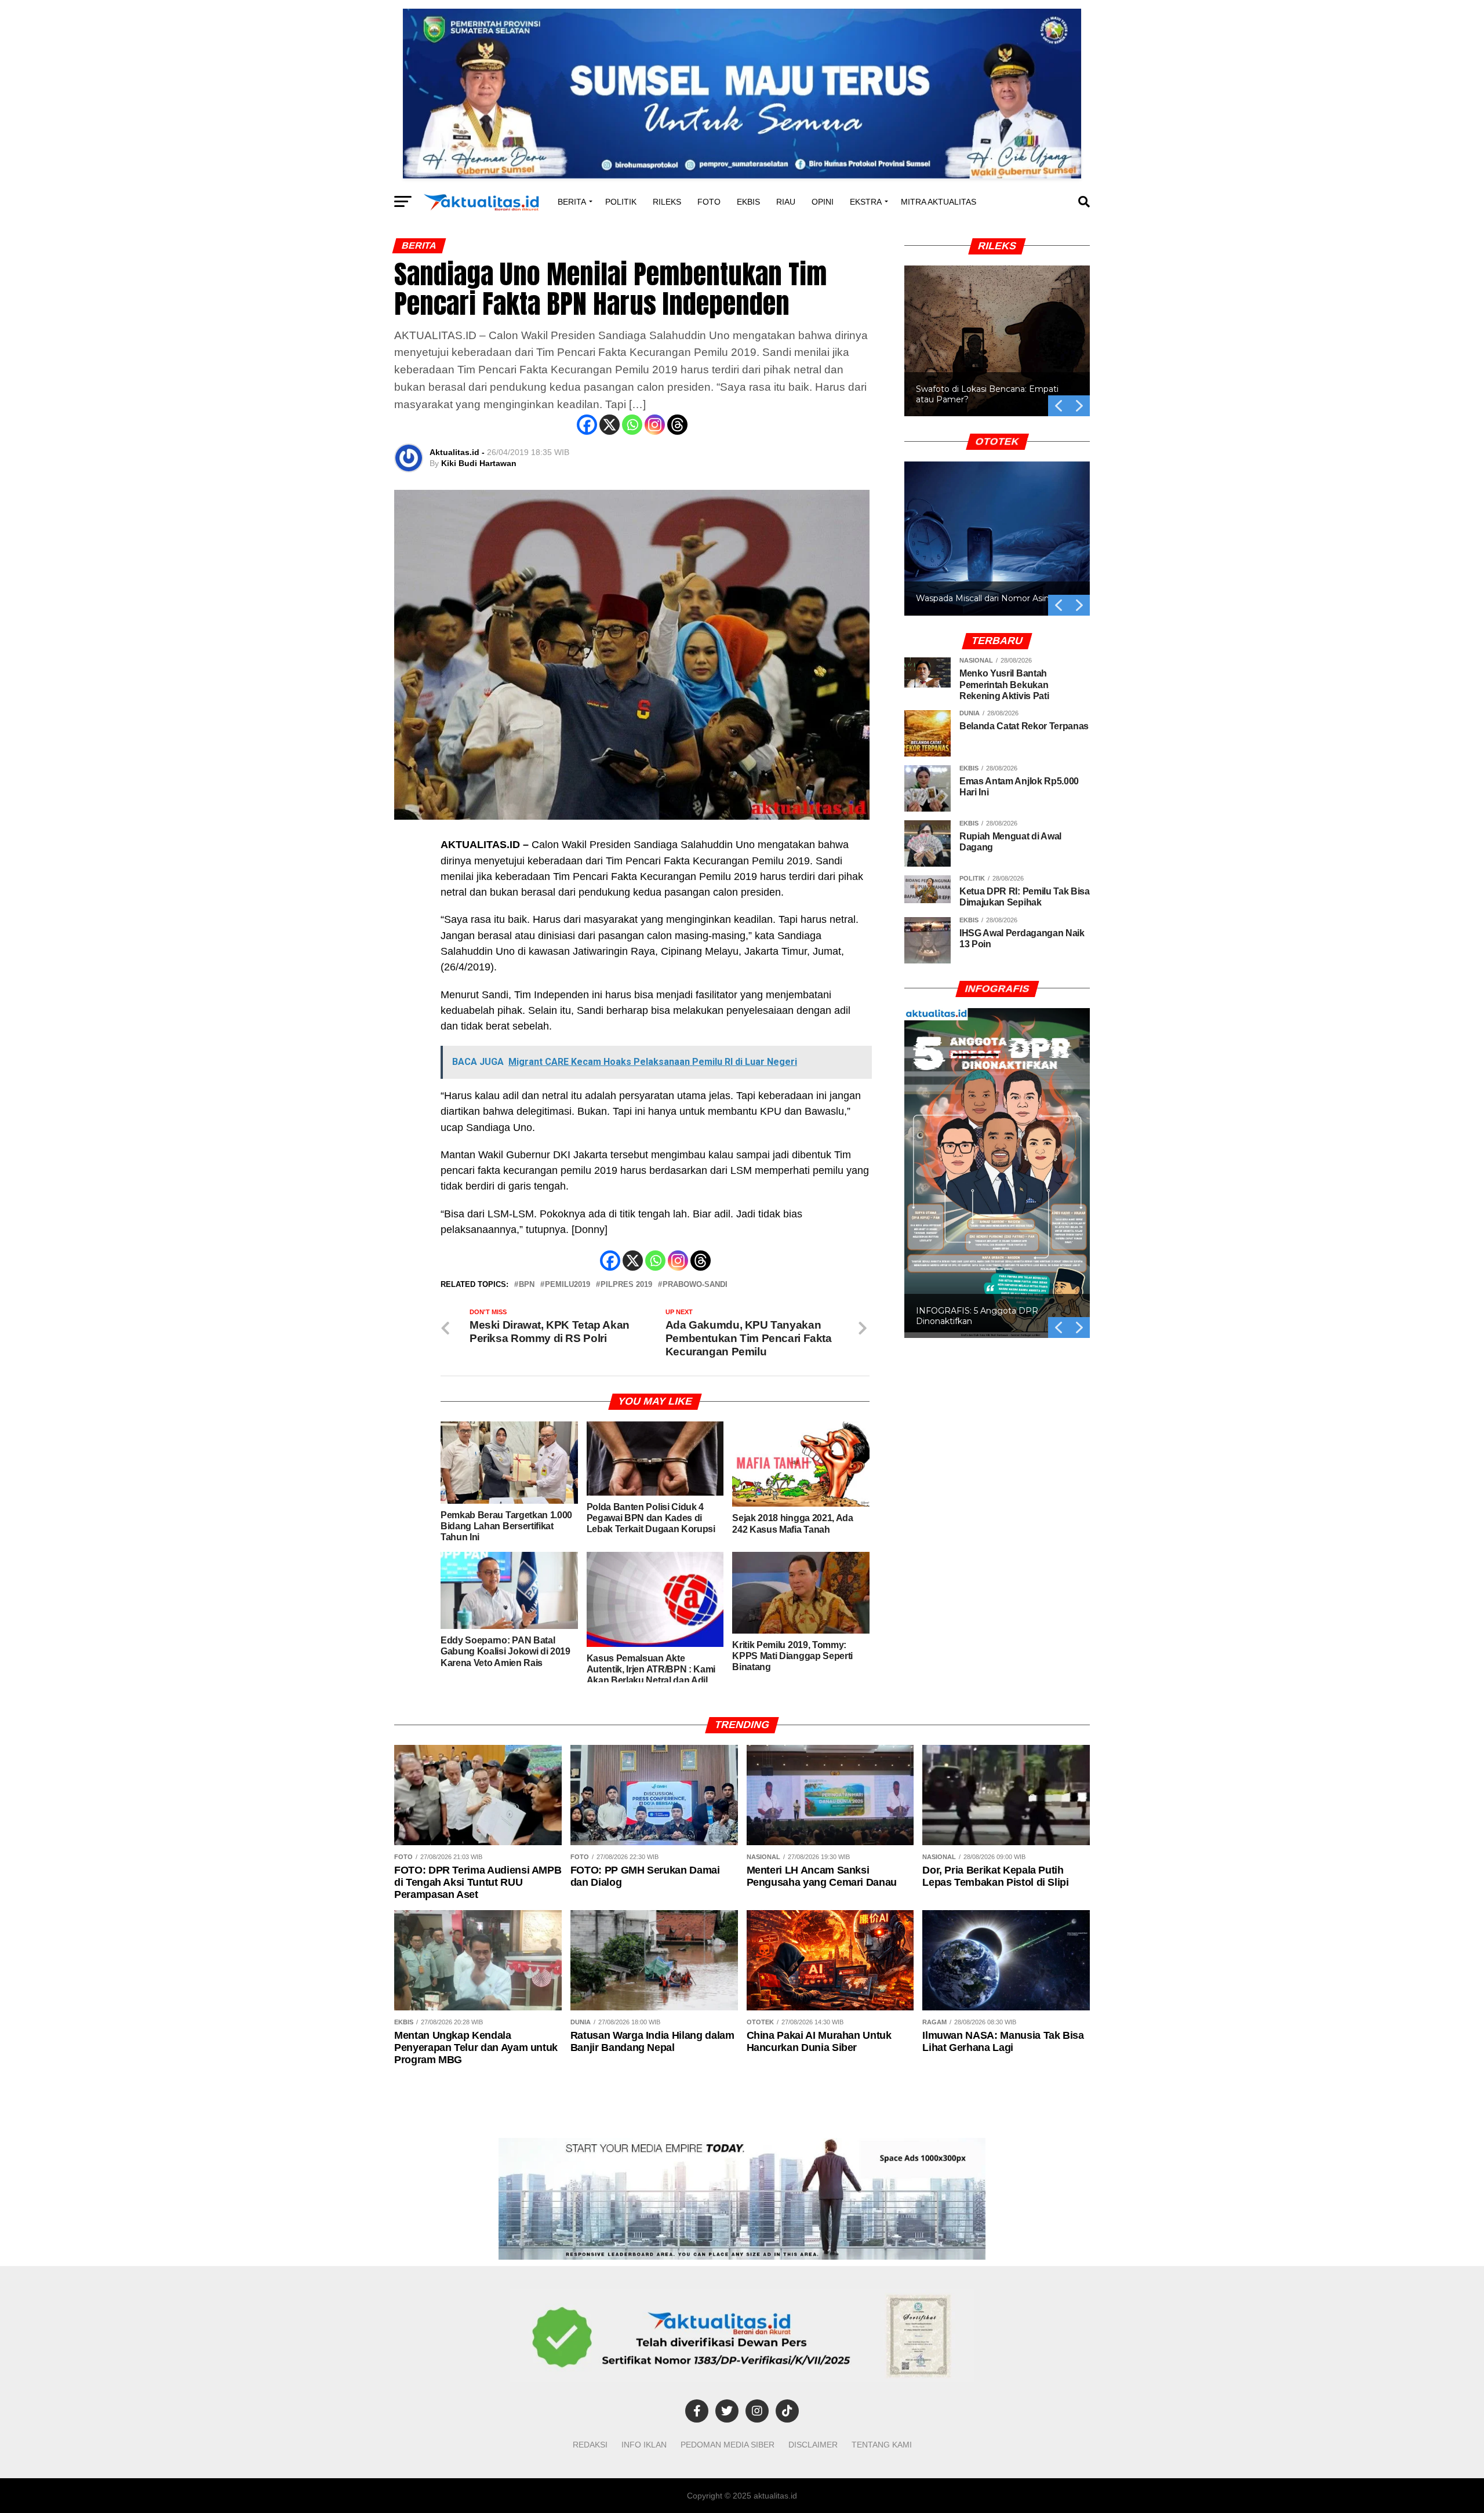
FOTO (709, 202)
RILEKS (667, 202)
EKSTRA (866, 202)
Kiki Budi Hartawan (479, 463)
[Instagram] (655, 425)
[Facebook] (587, 425)
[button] (997, 341)
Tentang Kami (882, 2445)
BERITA (572, 202)
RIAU (786, 202)
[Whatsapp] (632, 425)
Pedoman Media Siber (728, 2445)
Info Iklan (644, 2445)
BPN (527, 1285)
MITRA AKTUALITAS (939, 202)
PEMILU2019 (568, 1285)
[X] (610, 425)
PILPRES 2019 (626, 1285)
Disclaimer (813, 2445)
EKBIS (748, 202)
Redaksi (590, 2445)
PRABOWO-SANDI (695, 1285)
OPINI (823, 202)
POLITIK (621, 202)
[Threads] (677, 425)
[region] (997, 328)
